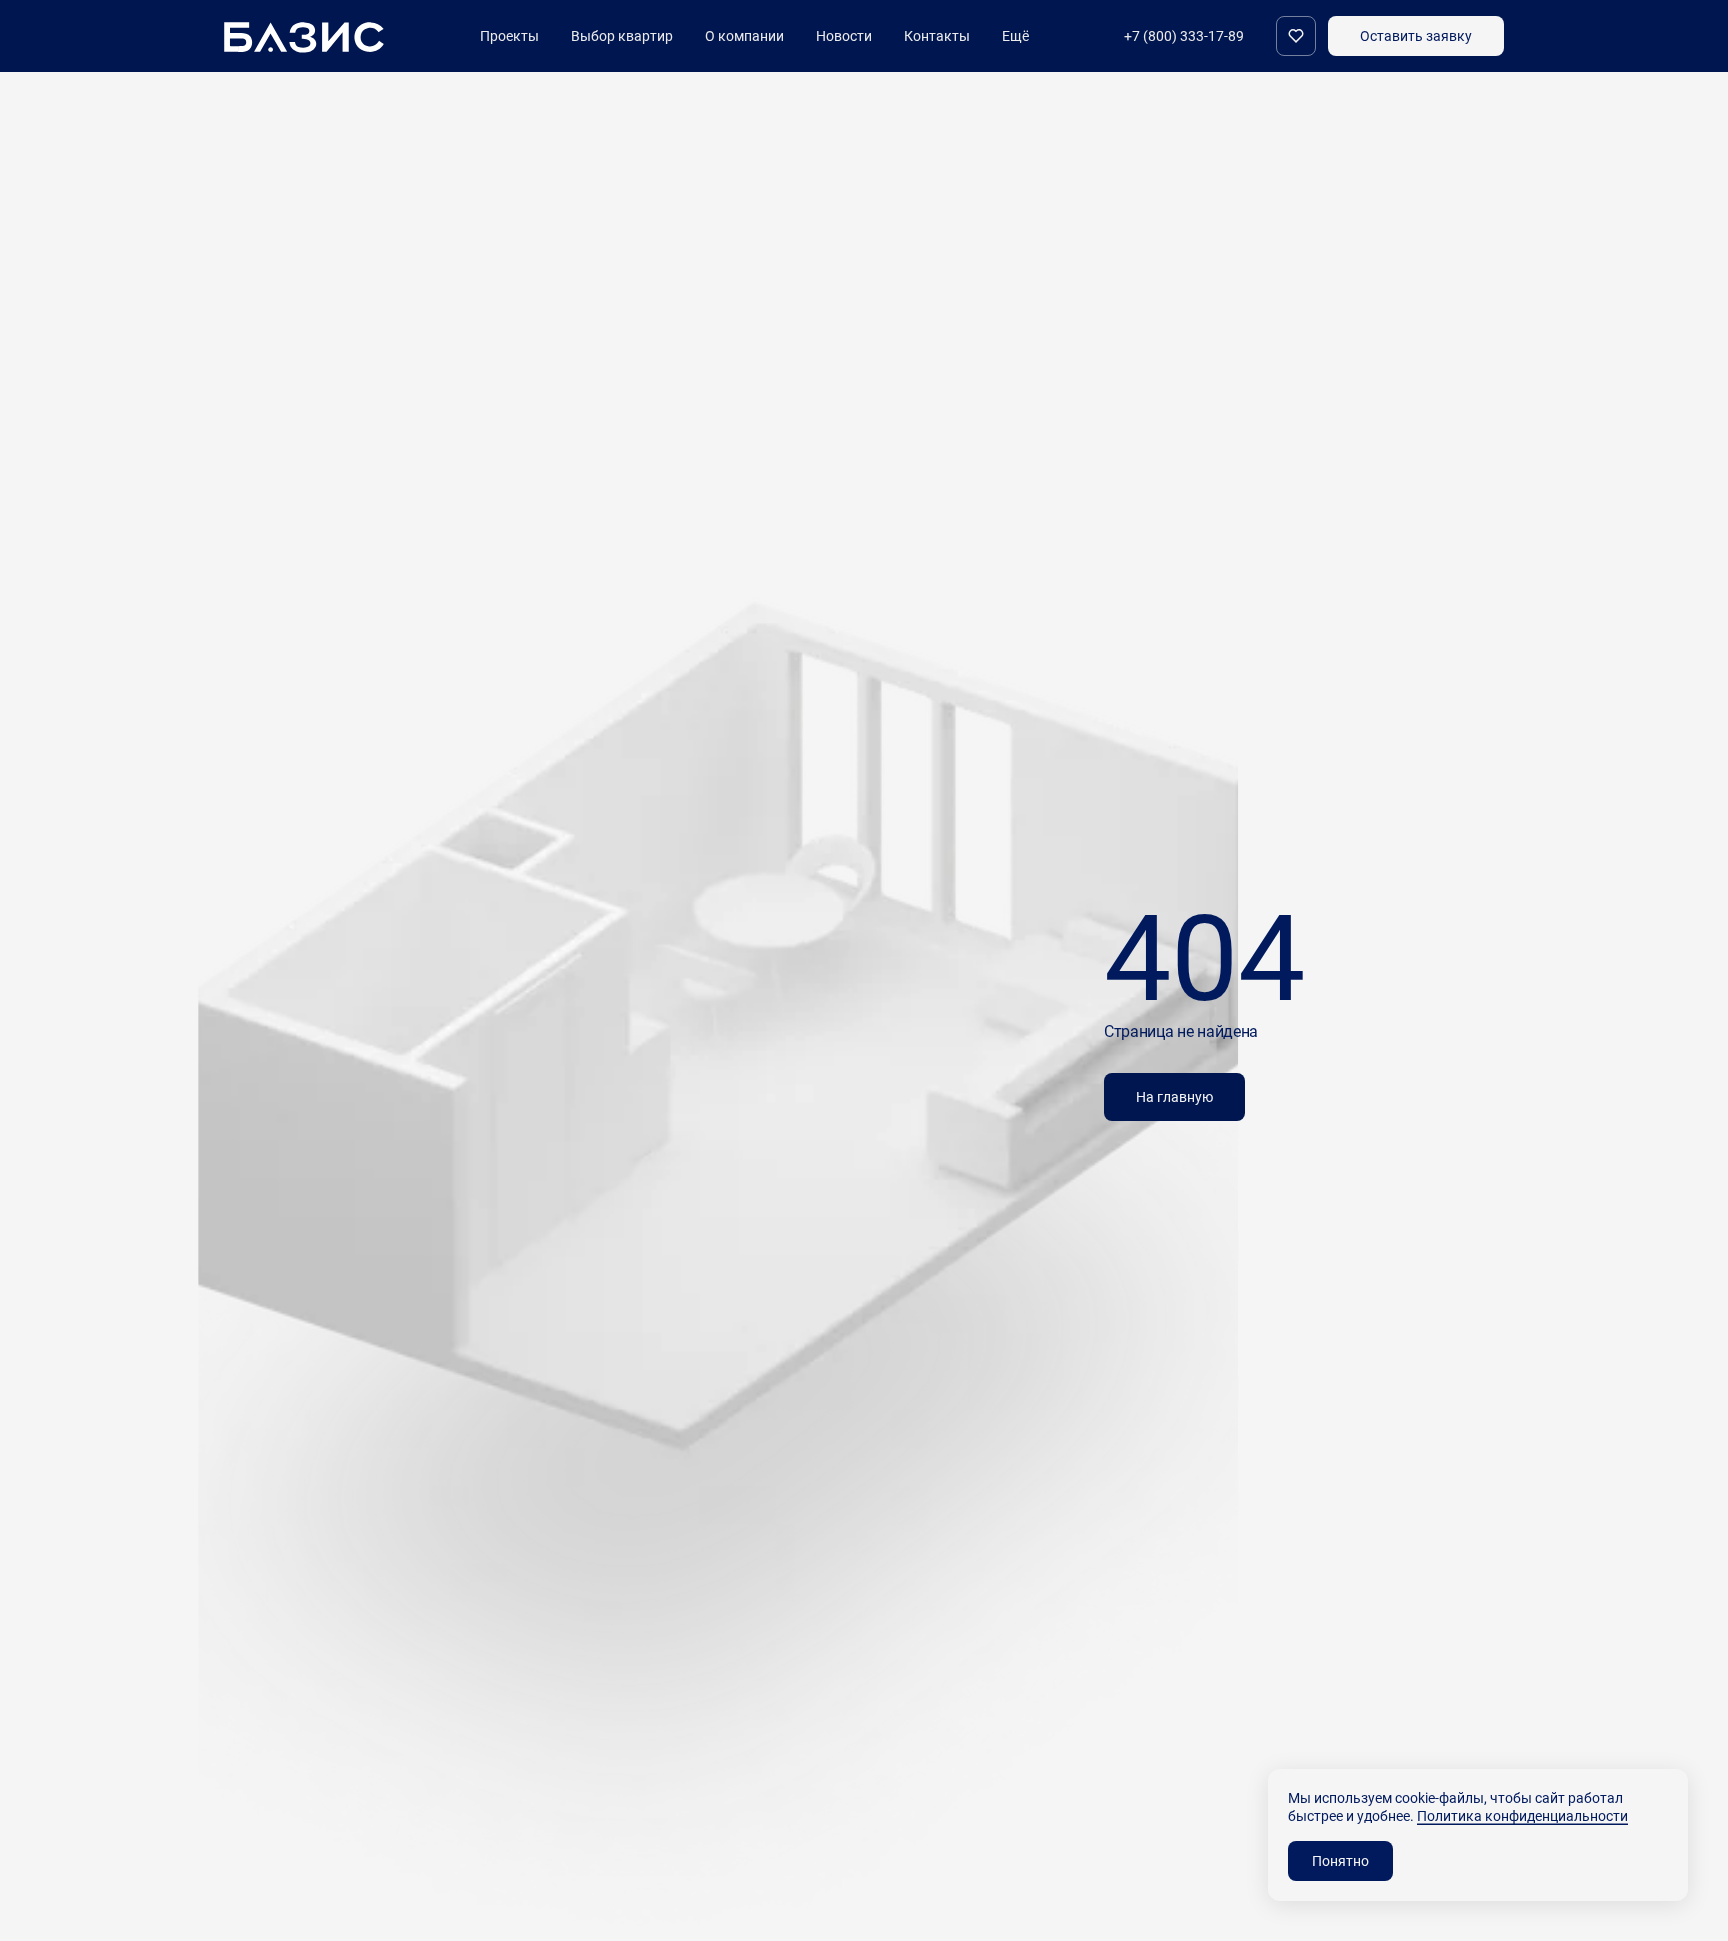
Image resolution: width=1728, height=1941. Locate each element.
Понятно (1340, 1860)
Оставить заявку (1416, 35)
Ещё (1015, 36)
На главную (1174, 1096)
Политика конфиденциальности (1522, 1815)
